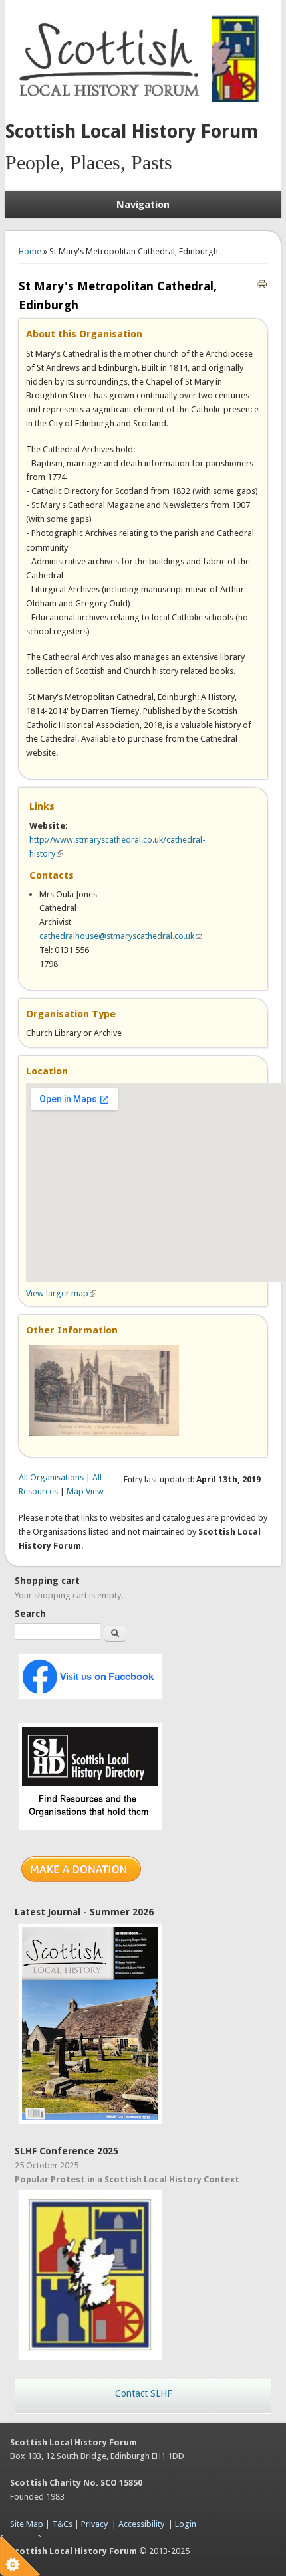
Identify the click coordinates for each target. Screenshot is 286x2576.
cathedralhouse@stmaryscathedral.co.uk (121, 936)
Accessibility (141, 2524)
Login (186, 2524)
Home (30, 251)
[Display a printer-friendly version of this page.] (262, 283)
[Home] (112, 103)
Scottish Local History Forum (132, 132)
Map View (85, 1491)
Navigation (143, 205)
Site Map (27, 2524)
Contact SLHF (143, 2393)
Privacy (94, 2524)
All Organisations (51, 1477)
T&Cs (62, 2524)
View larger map (61, 1293)
